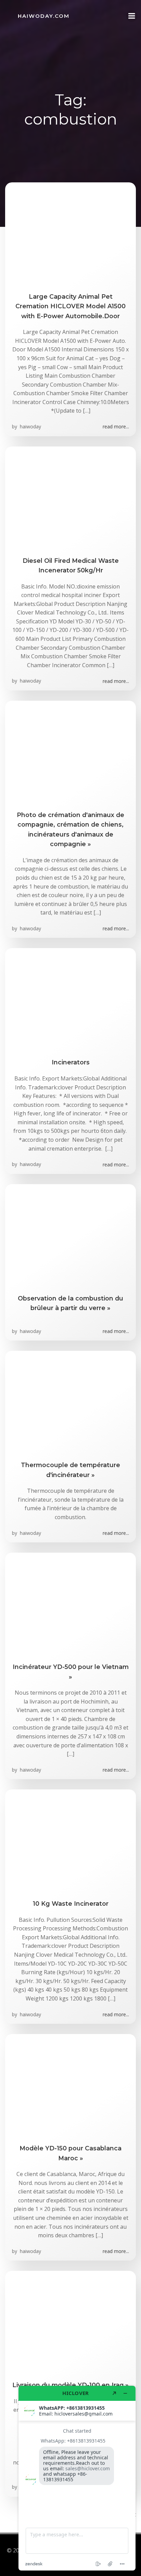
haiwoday (30, 426)
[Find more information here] (77, 2478)
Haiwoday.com (44, 16)
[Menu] (132, 16)
